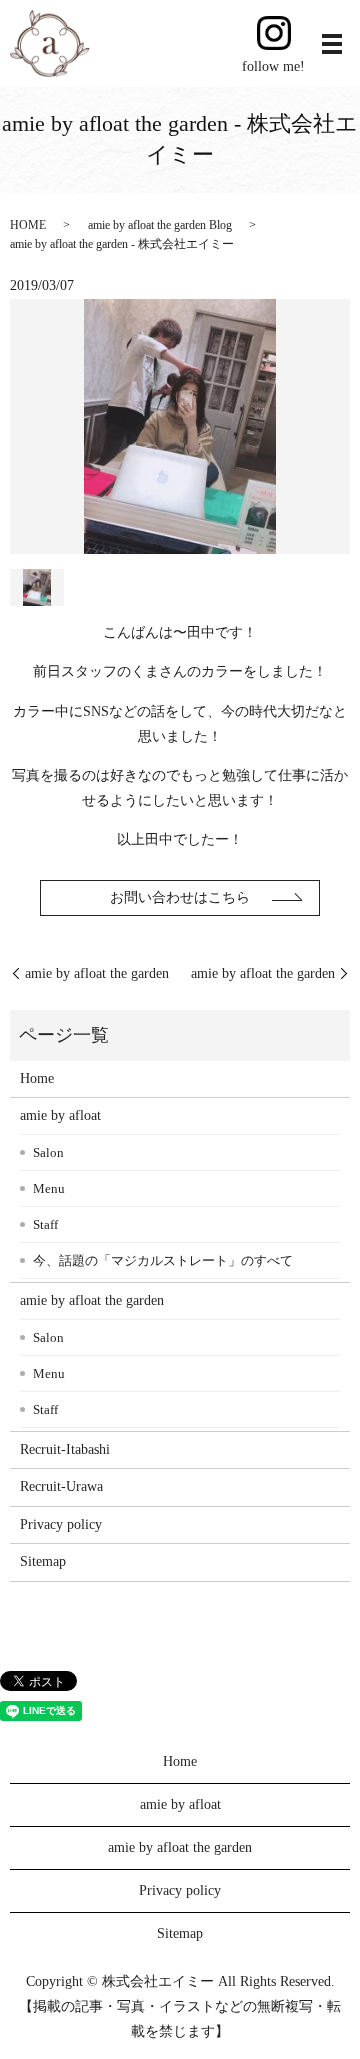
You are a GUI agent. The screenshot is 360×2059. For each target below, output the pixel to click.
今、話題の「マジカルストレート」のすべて (163, 1260)
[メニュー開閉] (332, 44)
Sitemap (43, 1561)
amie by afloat (60, 1115)
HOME (28, 225)
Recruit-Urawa (61, 1486)
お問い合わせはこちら (180, 897)
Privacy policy (61, 1524)
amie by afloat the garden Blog (160, 225)
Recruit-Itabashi (65, 1449)
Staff (45, 1224)
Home (37, 1078)
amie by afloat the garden (97, 973)
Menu (49, 1188)
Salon (48, 1152)
